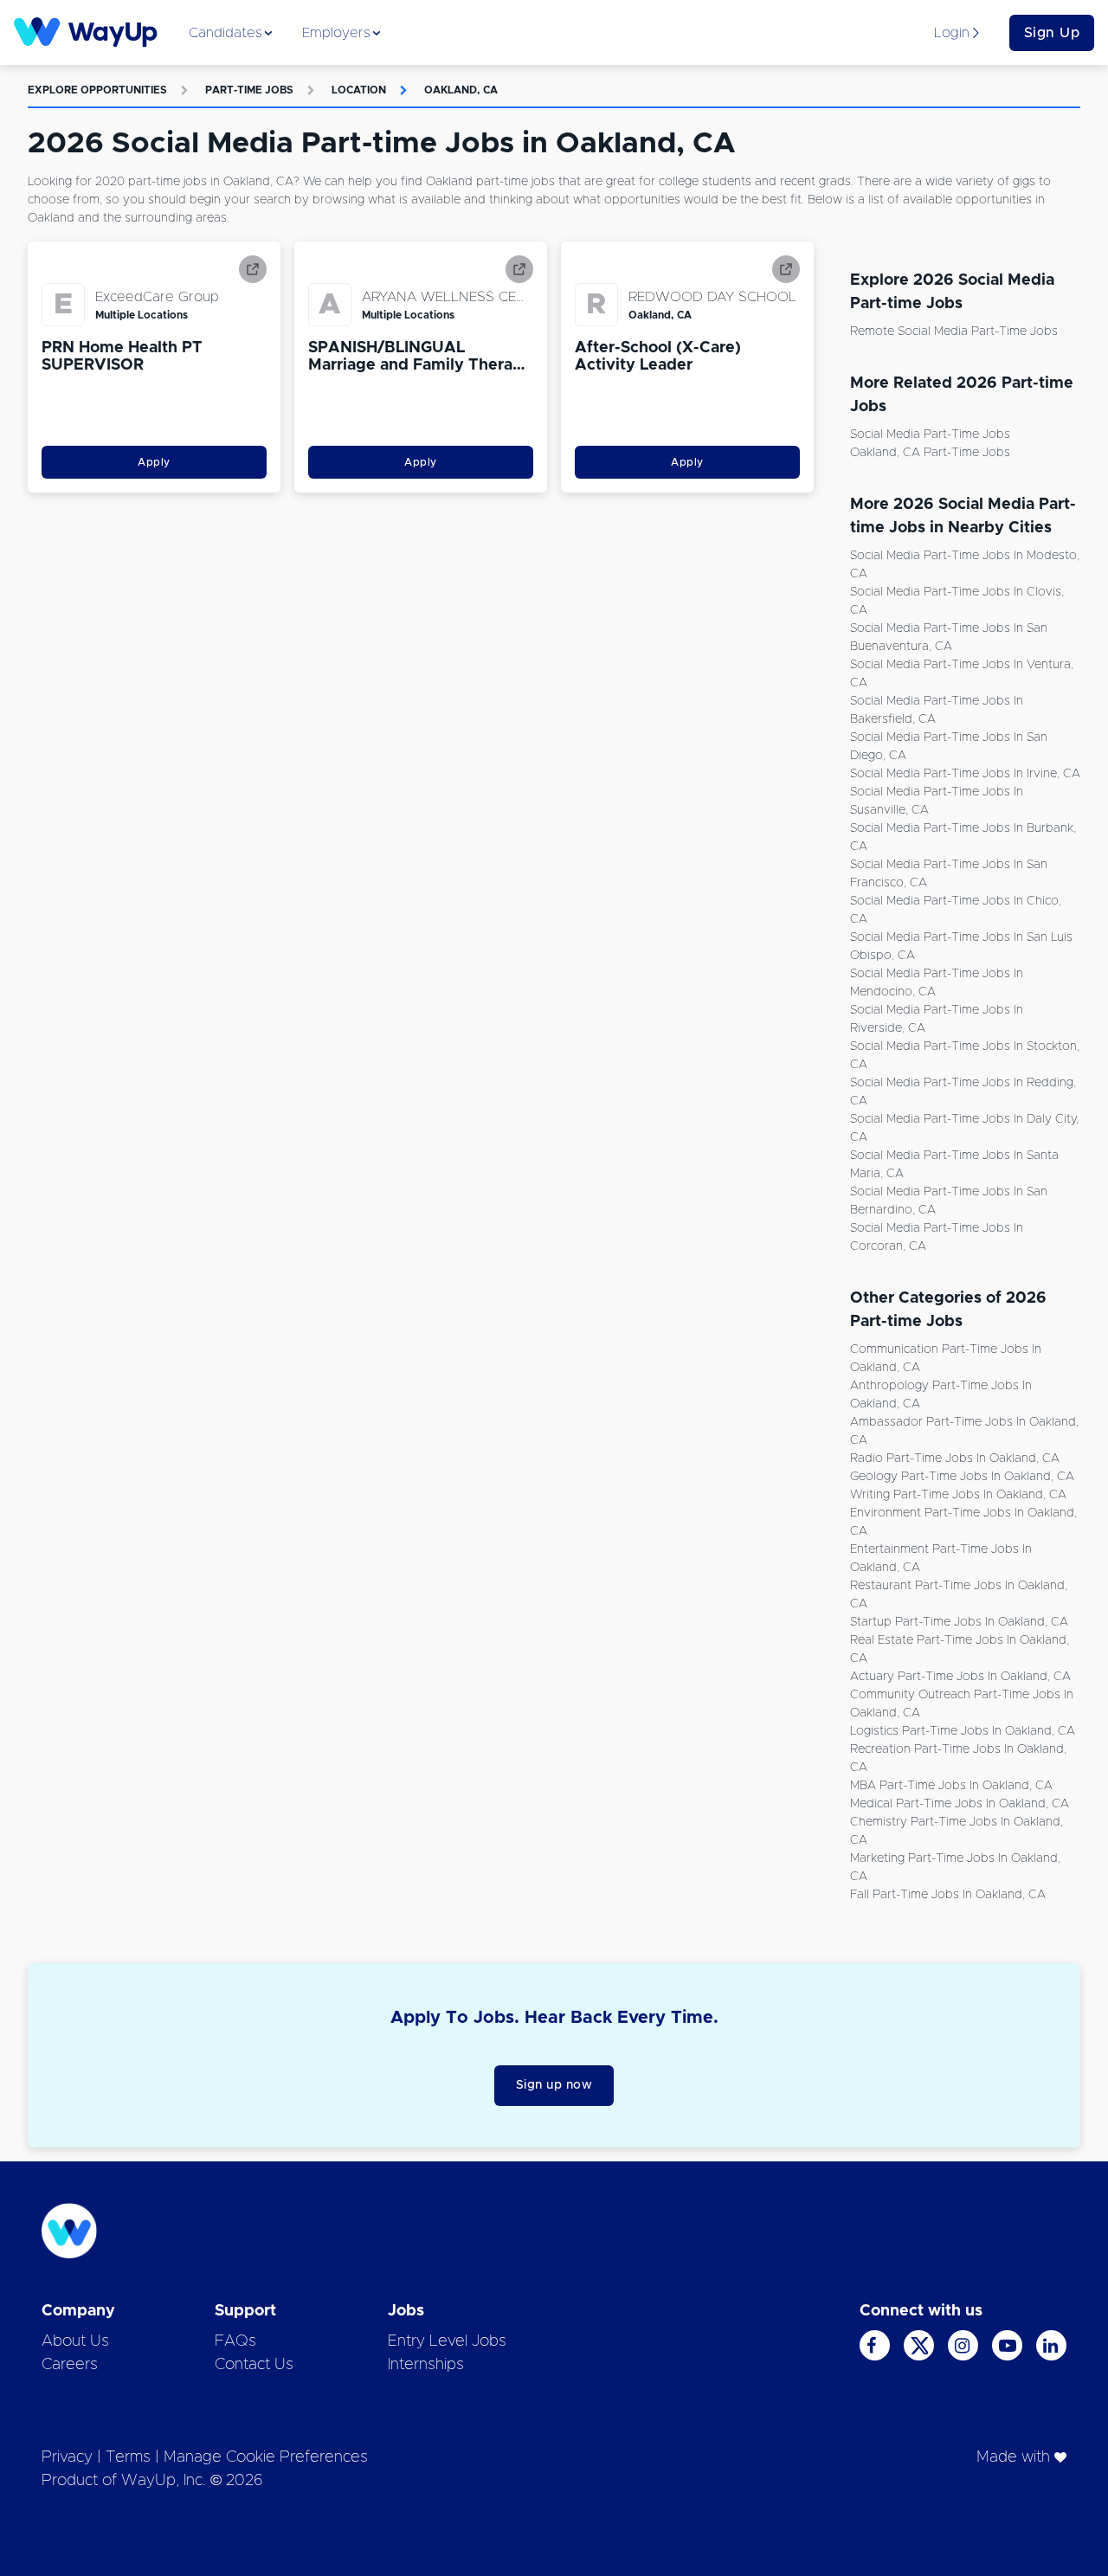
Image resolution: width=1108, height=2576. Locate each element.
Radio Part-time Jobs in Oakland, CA (955, 1459)
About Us (75, 2341)
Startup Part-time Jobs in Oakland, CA (959, 1622)
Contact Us (254, 2365)
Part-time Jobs (249, 90)
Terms (128, 2457)
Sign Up (1052, 33)
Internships (426, 2365)
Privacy (67, 2457)
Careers (70, 2365)
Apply (154, 462)
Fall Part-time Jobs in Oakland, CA (948, 1895)
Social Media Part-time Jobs (930, 435)
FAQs (235, 2341)
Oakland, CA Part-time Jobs (930, 453)
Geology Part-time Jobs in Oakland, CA (962, 1477)
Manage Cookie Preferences (266, 2457)
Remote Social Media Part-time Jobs (954, 332)
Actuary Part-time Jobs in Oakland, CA (960, 1677)
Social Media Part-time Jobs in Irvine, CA (965, 774)
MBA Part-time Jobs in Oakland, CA (951, 1786)
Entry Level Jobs (447, 2341)
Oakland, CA (461, 90)
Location (359, 90)
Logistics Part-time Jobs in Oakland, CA (963, 1731)
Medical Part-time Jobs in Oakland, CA (960, 1804)
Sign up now (554, 2085)
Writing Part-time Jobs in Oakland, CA (958, 1495)
